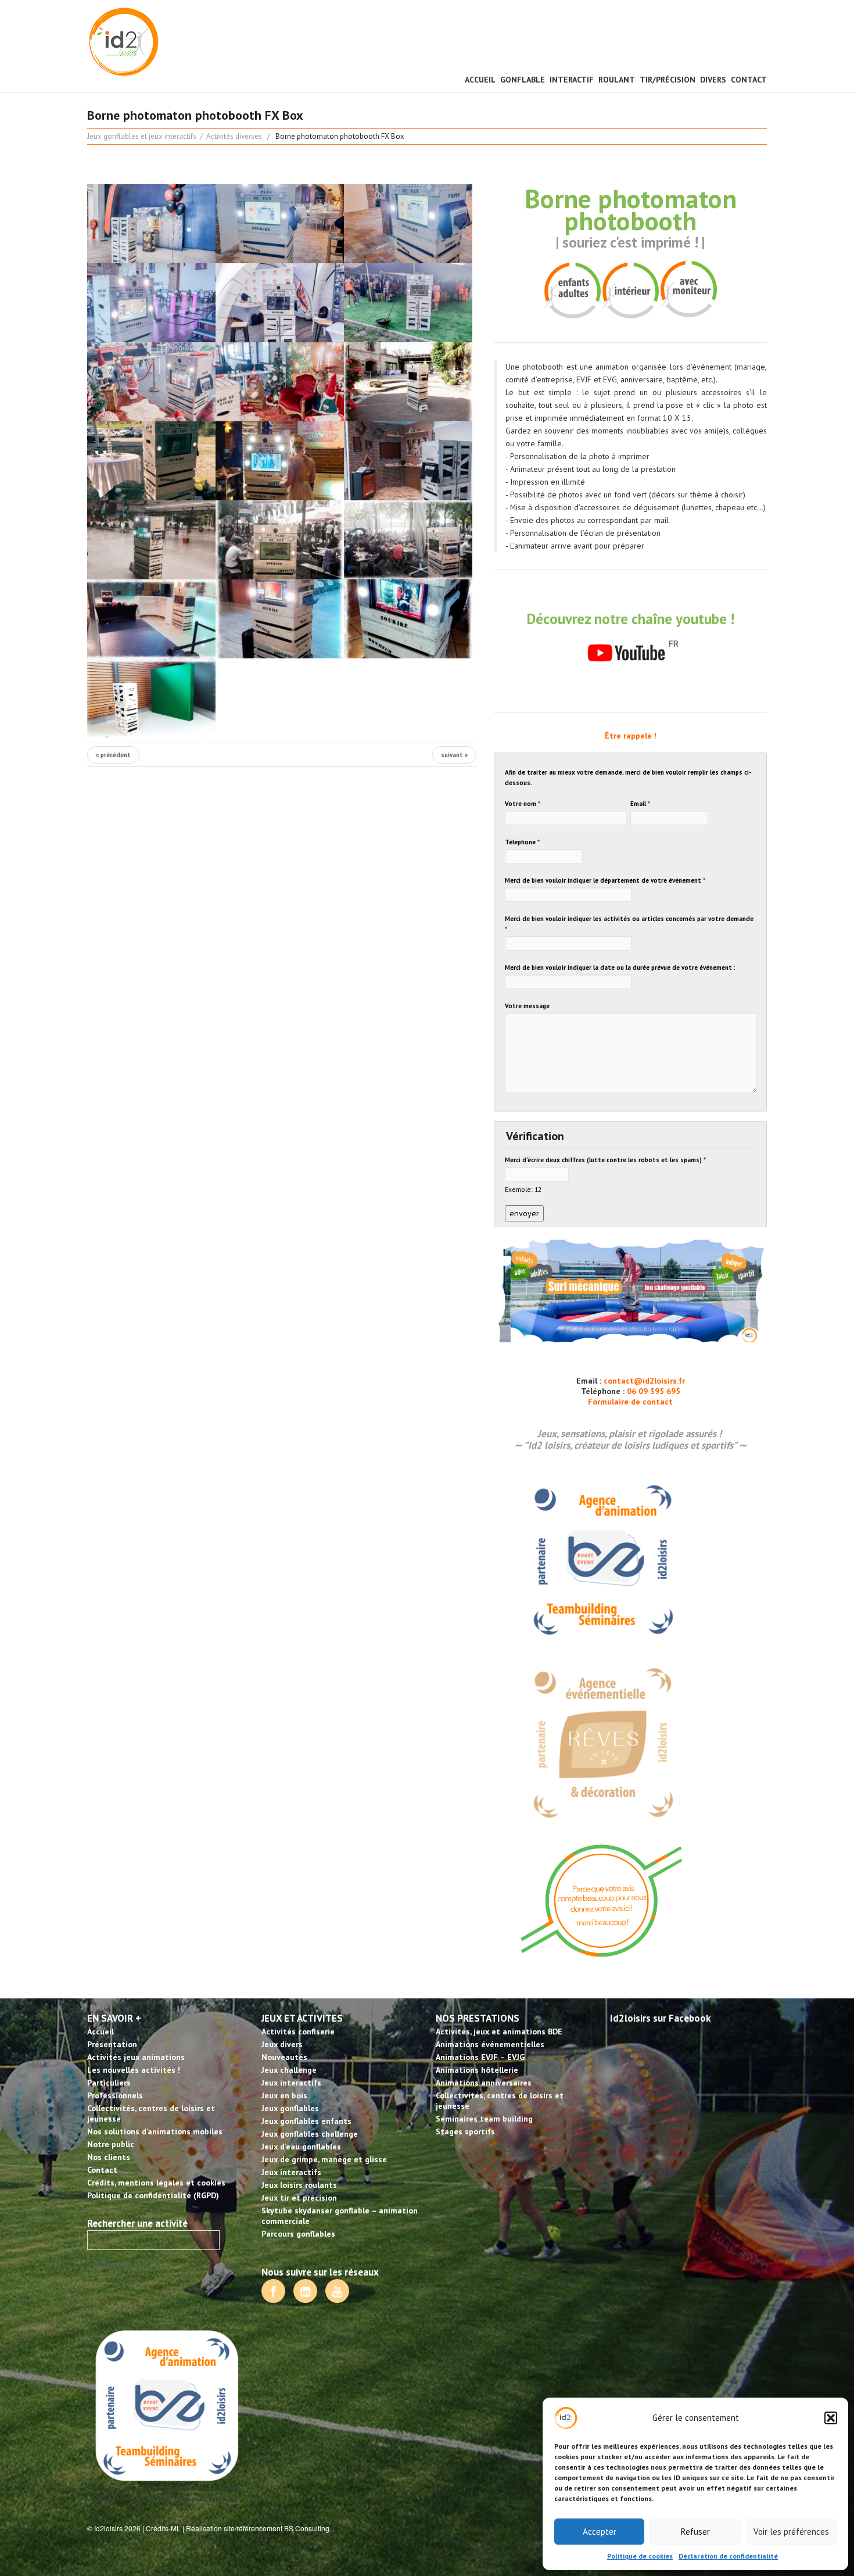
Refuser (695, 2532)
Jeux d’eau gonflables (301, 2147)
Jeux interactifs (291, 2083)
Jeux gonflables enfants (306, 2121)
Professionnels (115, 2095)
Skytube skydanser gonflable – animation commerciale (340, 2216)
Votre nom (523, 804)
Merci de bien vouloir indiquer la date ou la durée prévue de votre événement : (620, 968)
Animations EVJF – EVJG (480, 2057)
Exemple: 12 (523, 1189)
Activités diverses (234, 136)
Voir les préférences (791, 2532)
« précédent (113, 755)
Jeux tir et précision (299, 2198)
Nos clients (109, 2157)
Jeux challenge (289, 2070)
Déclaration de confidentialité (728, 2556)
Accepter (600, 2532)
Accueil (480, 80)
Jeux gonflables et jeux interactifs (142, 136)
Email (640, 804)
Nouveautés (284, 2057)
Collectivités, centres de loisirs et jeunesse (151, 2113)
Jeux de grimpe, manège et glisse (324, 2159)
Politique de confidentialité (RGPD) (153, 2195)
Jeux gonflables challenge (310, 2134)
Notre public (111, 2144)
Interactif (572, 80)
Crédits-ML (163, 2528)
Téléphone (522, 842)
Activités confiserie (298, 2032)
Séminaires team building (484, 2119)
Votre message (527, 1006)
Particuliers (109, 2083)
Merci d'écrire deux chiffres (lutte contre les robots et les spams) (605, 1160)
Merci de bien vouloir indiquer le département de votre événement (605, 880)
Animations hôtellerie (477, 2070)
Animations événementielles (490, 2044)
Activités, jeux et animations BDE (499, 2032)
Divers (713, 80)
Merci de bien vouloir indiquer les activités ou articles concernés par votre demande (629, 924)
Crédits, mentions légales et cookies (156, 2183)
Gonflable (523, 80)
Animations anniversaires (484, 2083)
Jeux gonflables (290, 2108)
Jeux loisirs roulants (299, 2185)
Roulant (617, 80)
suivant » (454, 755)
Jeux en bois (284, 2095)
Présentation (112, 2044)
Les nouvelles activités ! (134, 2070)
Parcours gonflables (298, 2234)
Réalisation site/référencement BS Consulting (258, 2528)
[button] (831, 2418)
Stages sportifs (465, 2131)
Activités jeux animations (136, 2057)
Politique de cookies (640, 2556)
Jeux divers (282, 2044)
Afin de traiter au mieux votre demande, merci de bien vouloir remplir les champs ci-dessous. (628, 778)
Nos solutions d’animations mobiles (155, 2131)
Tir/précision (668, 80)
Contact (749, 80)
